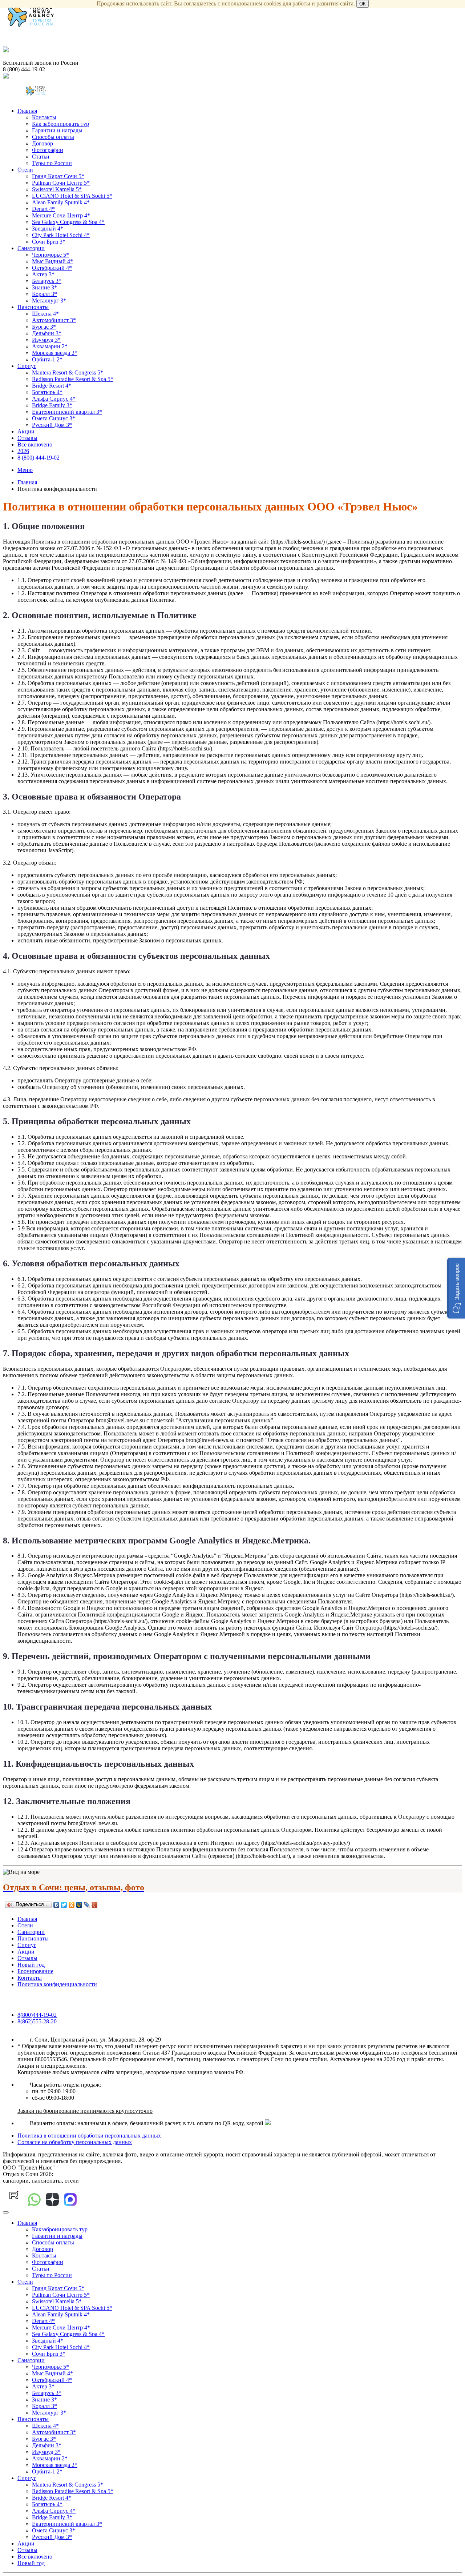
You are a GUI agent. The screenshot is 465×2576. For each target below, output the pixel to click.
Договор (43, 143)
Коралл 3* (45, 294)
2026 (23, 451)
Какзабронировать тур (60, 2229)
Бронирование (35, 1971)
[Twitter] (64, 1905)
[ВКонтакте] (56, 1905)
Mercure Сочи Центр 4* (61, 215)
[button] (456, 1288)
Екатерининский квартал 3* (67, 412)
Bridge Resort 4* (52, 386)
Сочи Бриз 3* (49, 242)
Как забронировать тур (60, 124)
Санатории (31, 248)
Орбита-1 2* (47, 359)
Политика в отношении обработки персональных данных (89, 2136)
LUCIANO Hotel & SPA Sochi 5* (72, 196)
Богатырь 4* (47, 392)
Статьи (41, 157)
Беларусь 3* (47, 281)
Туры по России (52, 163)
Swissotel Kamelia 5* (57, 189)
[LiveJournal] (87, 1905)
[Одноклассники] (72, 1905)
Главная (27, 111)
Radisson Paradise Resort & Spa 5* (73, 379)
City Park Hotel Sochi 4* (61, 235)
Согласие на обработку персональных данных (75, 2142)
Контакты (44, 117)
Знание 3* (45, 287)
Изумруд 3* (46, 340)
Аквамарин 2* (50, 346)
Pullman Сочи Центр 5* (61, 183)
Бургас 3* (44, 327)
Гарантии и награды (57, 130)
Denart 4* (43, 209)
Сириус (27, 366)
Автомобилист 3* (54, 320)
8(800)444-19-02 (37, 2015)
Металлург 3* (49, 301)
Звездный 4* (48, 229)
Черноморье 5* (50, 255)
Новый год (31, 1965)
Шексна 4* (45, 314)
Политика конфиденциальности (57, 1984)
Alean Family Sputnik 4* (61, 202)
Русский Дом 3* (52, 425)
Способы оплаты (53, 137)
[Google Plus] (95, 1905)
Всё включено (35, 444)
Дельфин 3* (47, 333)
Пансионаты (33, 307)
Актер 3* (43, 274)
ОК (363, 4)
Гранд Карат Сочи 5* (58, 176)
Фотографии (48, 150)
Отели (25, 170)
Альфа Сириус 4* (54, 399)
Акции (26, 431)
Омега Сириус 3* (54, 418)
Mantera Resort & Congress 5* (68, 372)
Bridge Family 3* (52, 405)
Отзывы (27, 438)
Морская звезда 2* (55, 353)
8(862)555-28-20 (37, 2021)
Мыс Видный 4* (52, 261)
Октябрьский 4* (52, 268)
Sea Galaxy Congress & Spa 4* (68, 222)
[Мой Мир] (79, 1905)
